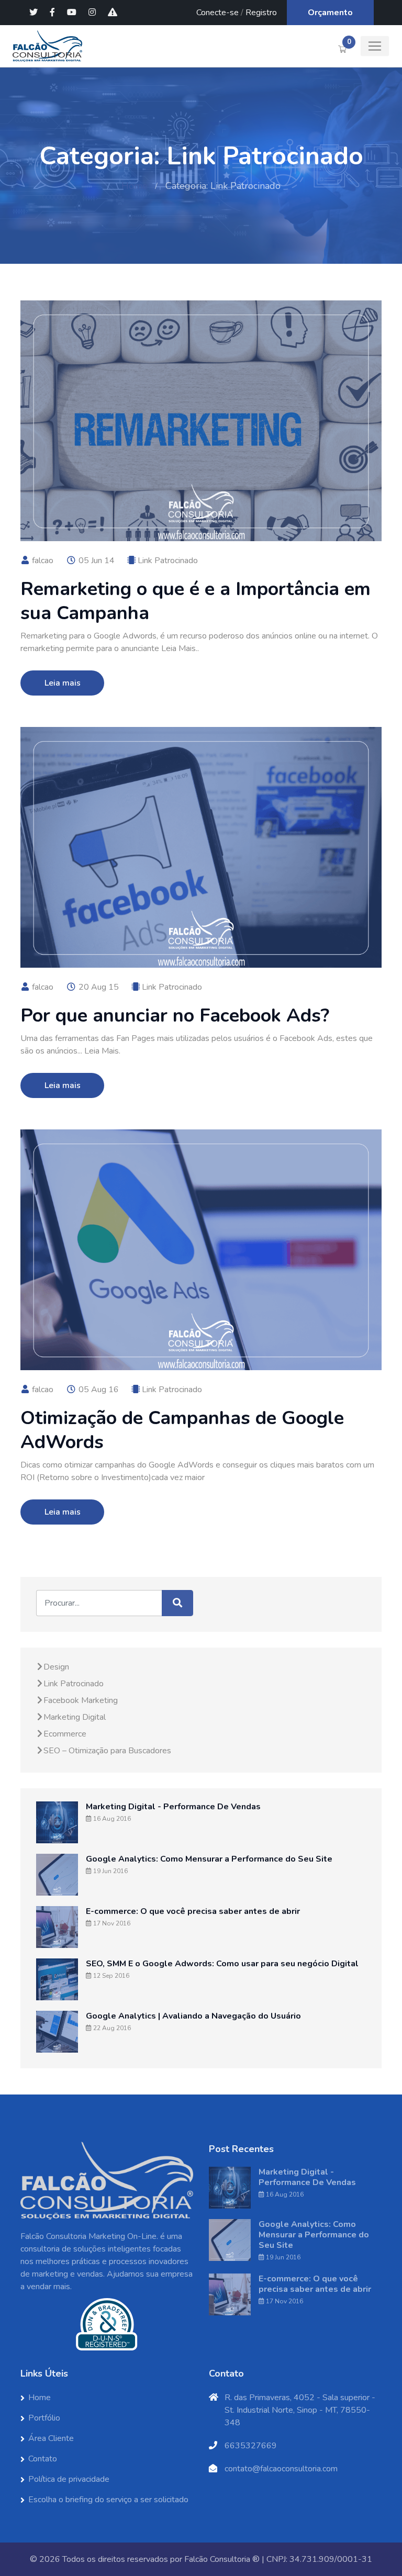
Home (135, 186)
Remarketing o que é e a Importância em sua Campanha (196, 601)
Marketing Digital (75, 1717)
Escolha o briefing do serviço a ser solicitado (108, 2500)
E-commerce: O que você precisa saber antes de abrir (193, 1911)
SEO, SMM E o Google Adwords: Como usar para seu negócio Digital (222, 1964)
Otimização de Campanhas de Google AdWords (182, 1430)
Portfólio (44, 2418)
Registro (261, 13)
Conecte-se (217, 13)
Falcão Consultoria (217, 2559)
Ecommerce (65, 1734)
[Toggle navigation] (375, 46)
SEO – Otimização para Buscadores (107, 1751)
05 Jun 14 (96, 561)
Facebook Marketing (81, 1700)
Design (56, 1667)
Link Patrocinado (168, 561)
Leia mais (63, 683)
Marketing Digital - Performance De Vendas (173, 1807)
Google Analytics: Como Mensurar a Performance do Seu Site (209, 1859)
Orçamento (330, 13)
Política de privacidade (69, 2479)
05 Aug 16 (98, 1390)
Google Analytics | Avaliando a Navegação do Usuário (193, 2016)
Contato (43, 2459)
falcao (42, 561)
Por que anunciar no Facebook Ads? (175, 1016)
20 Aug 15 (98, 987)
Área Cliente (51, 2438)
